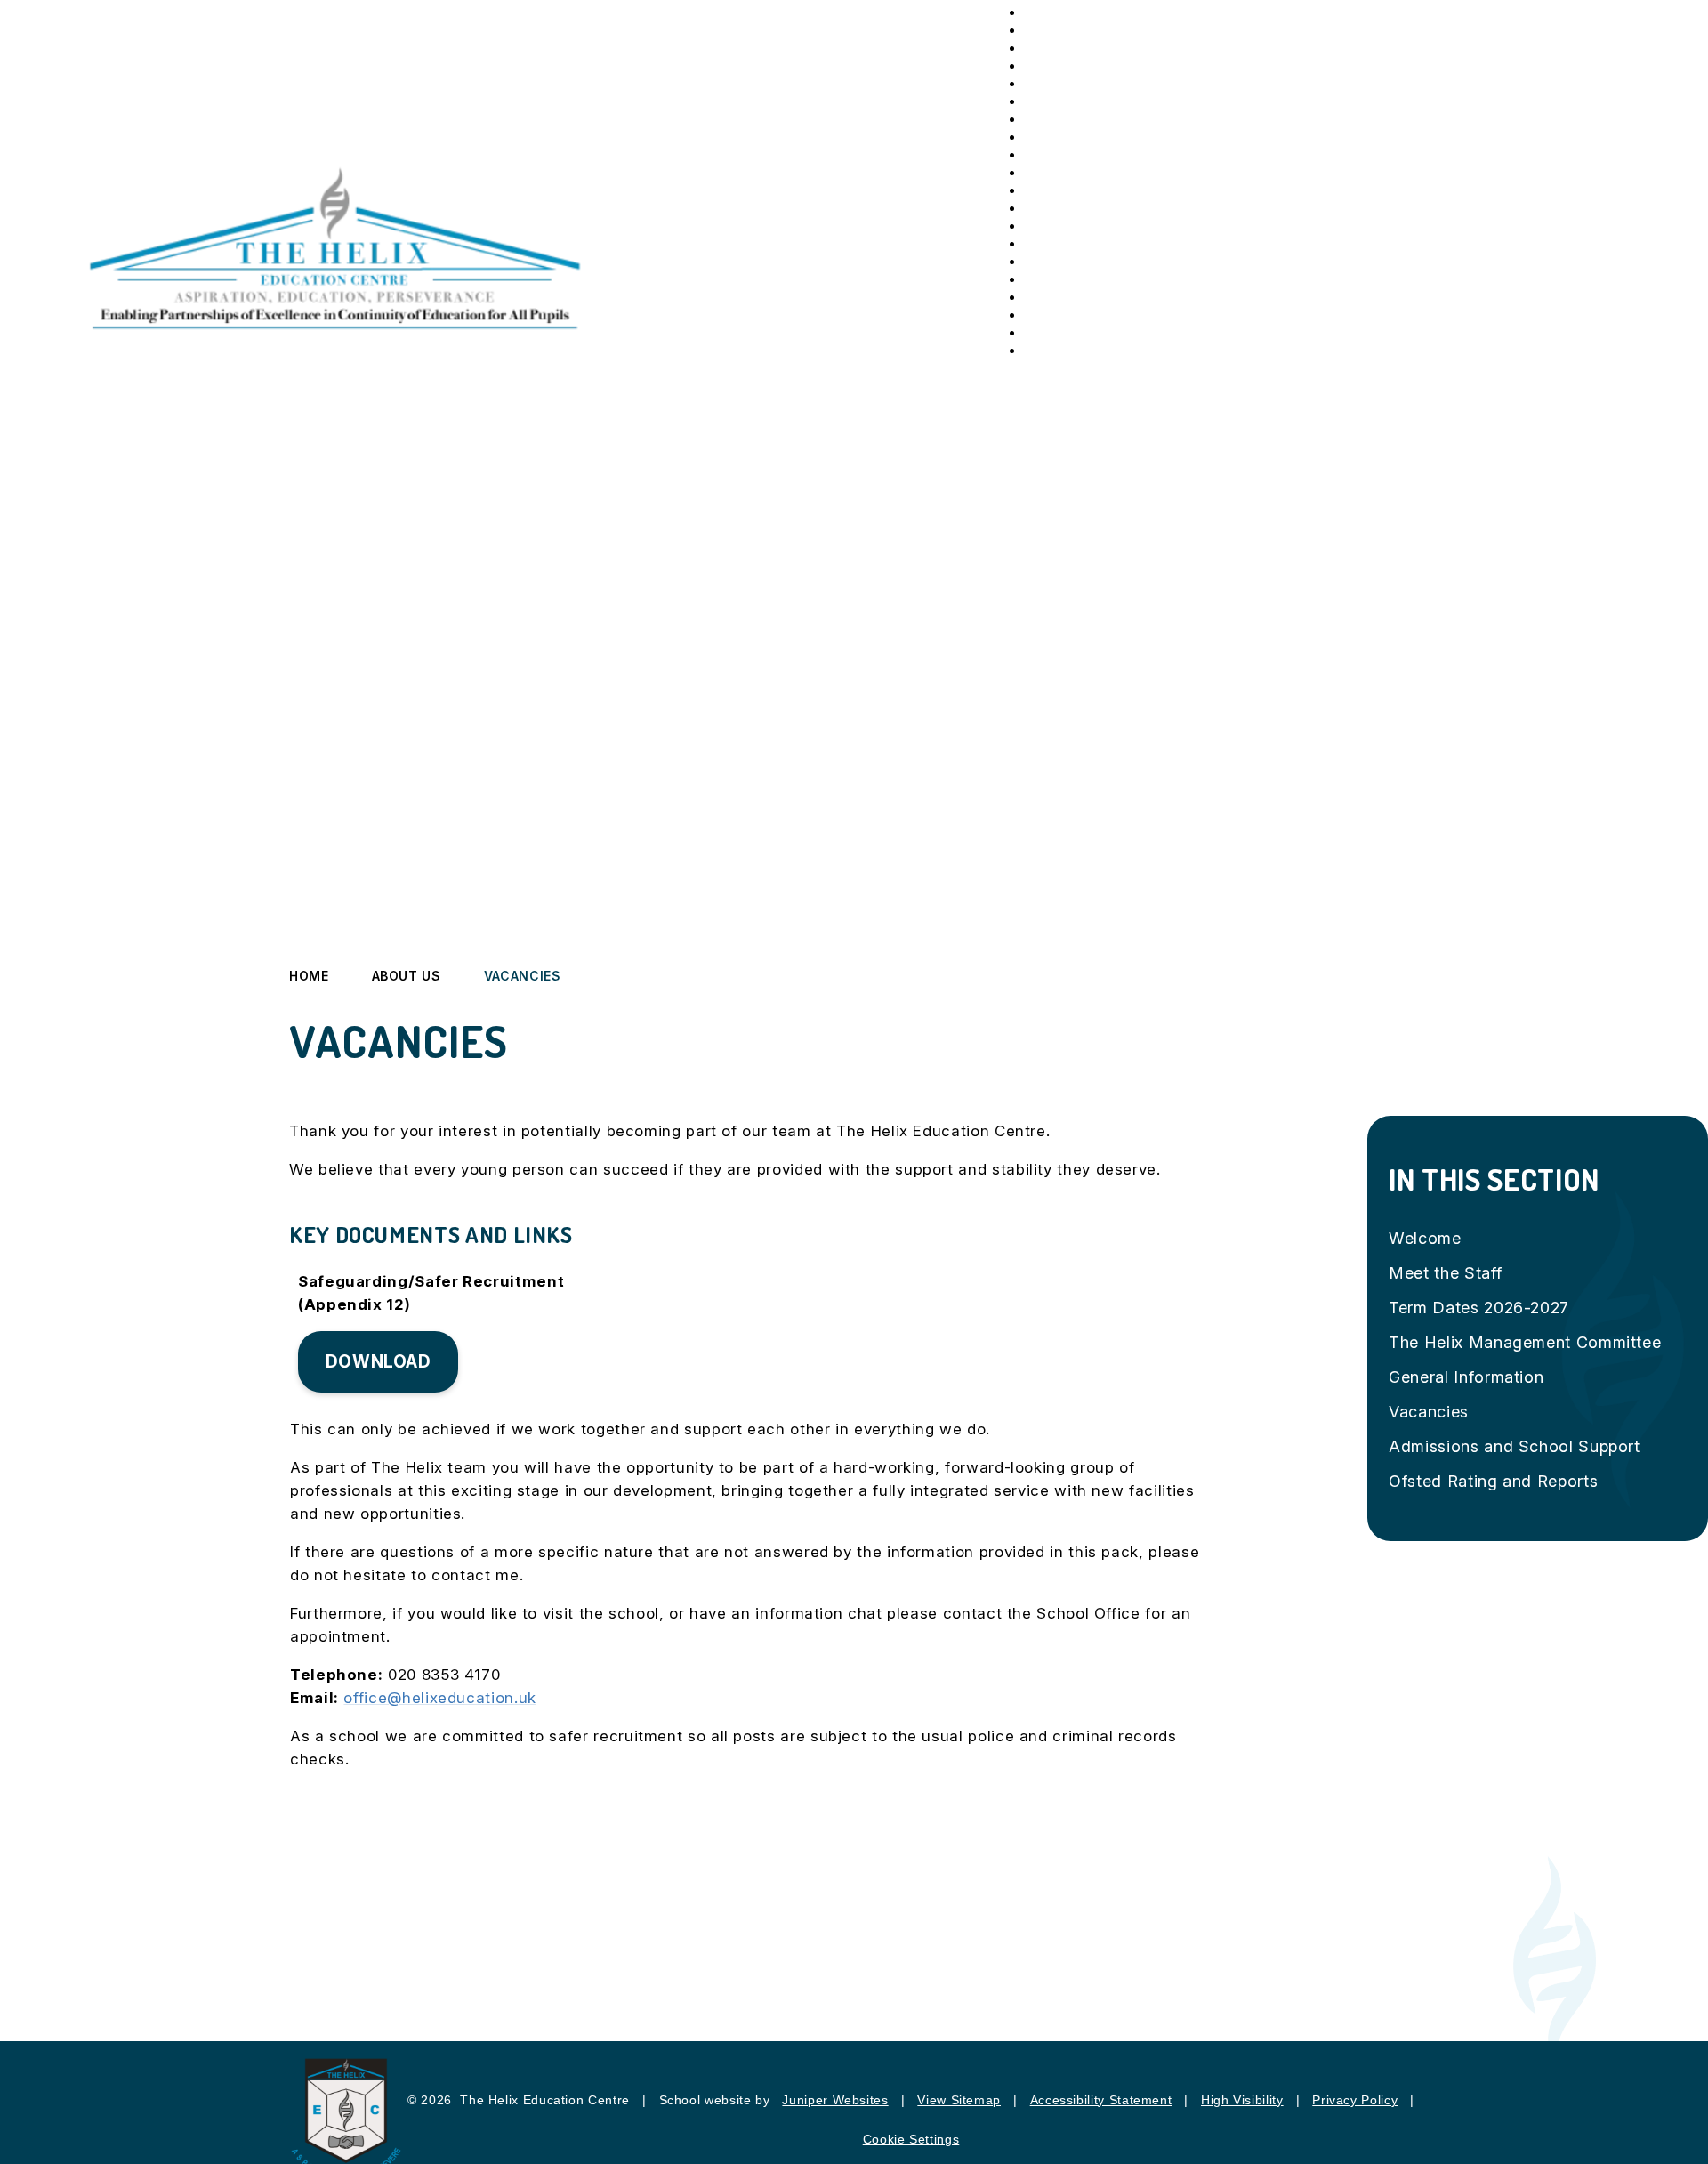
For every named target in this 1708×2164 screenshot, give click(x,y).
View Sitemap (959, 2100)
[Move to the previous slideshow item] (1591, 486)
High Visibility (1242, 2100)
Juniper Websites (835, 2100)
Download (379, 1361)
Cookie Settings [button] (911, 2139)
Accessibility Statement (1101, 2100)
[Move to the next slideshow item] (1591, 440)
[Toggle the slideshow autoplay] (1591, 533)
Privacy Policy (1355, 2100)
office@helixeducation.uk (439, 1698)
